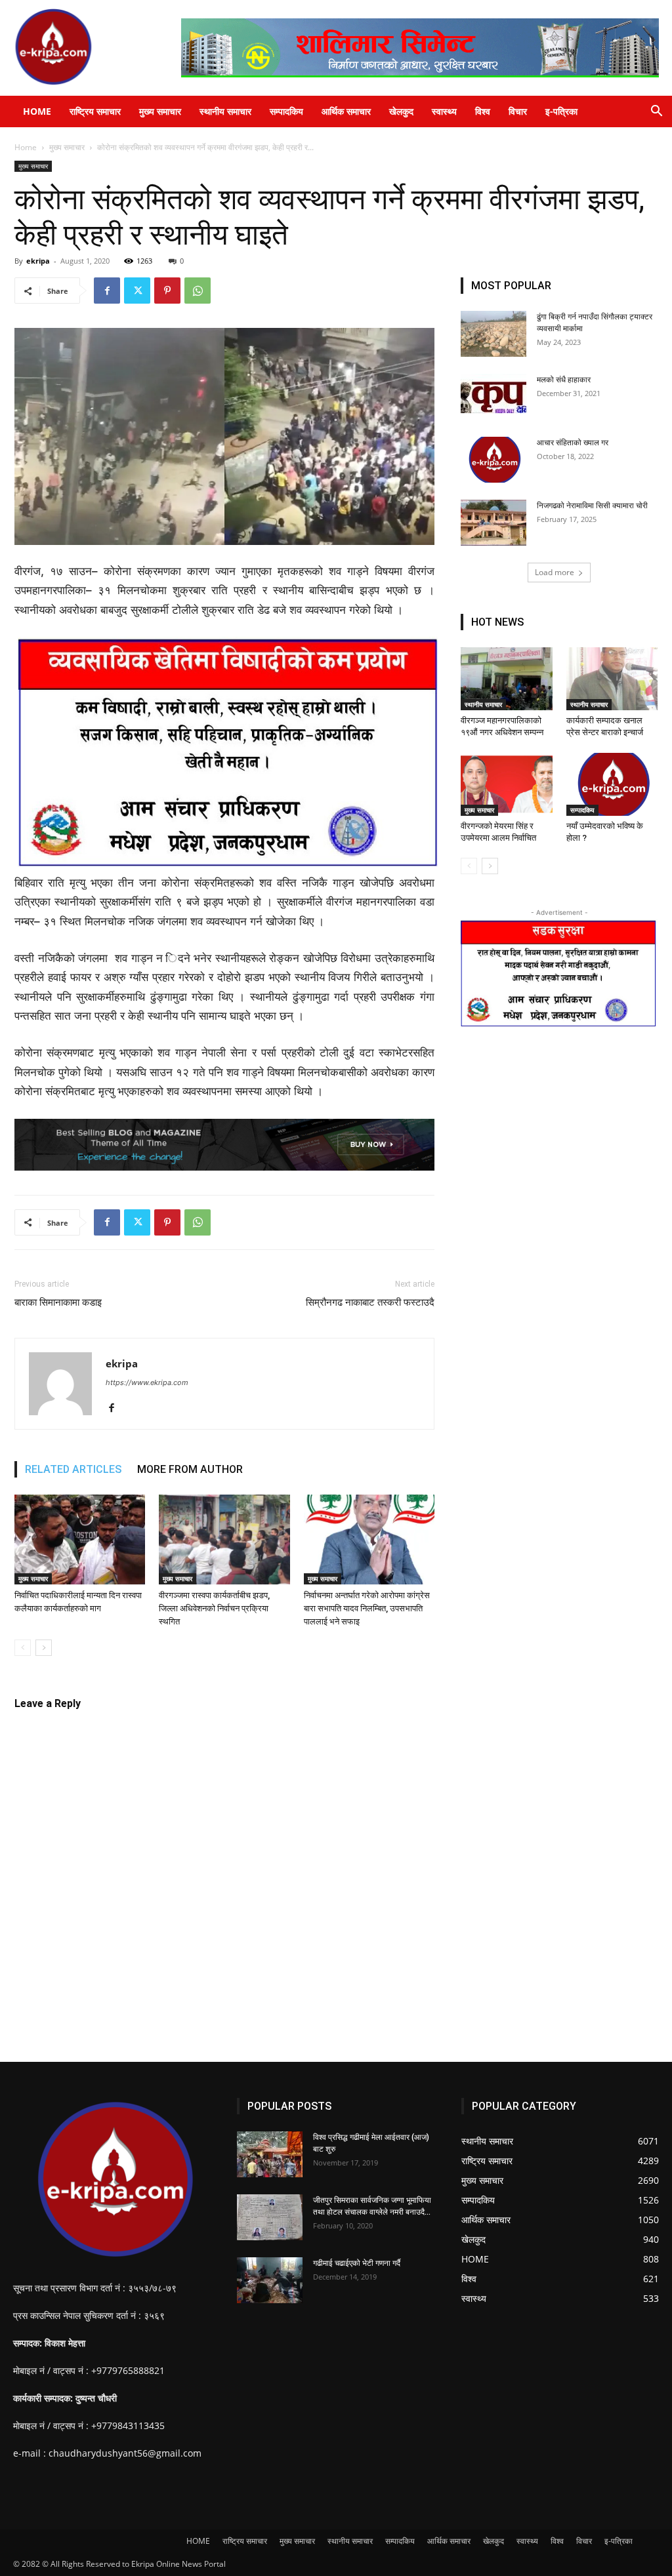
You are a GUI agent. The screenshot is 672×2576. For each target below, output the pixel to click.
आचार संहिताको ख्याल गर (573, 443)
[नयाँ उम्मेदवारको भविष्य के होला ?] (612, 784)
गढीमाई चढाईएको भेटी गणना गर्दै (357, 2263)
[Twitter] (137, 291)
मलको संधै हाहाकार (564, 380)
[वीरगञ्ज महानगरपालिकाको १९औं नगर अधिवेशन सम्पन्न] (507, 679)
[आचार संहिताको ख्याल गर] (493, 460)
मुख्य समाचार (160, 111)
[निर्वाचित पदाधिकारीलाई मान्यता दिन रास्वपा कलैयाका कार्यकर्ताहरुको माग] (80, 1540)
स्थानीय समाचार (225, 111)
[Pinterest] (167, 291)
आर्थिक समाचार (346, 111)
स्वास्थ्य (444, 111)
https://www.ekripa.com (147, 1382)
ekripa (38, 261)
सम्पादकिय (286, 111)
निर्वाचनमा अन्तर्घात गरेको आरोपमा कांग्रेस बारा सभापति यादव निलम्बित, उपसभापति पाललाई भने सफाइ (367, 1608)
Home (26, 147)
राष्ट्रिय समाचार (95, 111)
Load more (555, 572)
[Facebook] (107, 291)
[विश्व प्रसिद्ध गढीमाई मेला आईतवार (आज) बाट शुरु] (270, 2154)
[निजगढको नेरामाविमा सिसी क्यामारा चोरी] (493, 523)
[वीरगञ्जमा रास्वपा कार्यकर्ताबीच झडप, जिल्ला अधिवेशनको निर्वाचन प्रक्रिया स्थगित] (224, 1540)
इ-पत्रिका (561, 111)
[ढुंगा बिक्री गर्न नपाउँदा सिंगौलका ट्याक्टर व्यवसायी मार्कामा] (493, 334)
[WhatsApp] (198, 291)
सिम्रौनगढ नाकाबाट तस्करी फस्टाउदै (370, 1302)
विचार (518, 111)
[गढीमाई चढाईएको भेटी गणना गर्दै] (270, 2280)
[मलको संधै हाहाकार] (493, 393)
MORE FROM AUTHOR (190, 1469)
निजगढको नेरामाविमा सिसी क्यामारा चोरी (592, 506)
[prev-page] (23, 1648)
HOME (37, 111)
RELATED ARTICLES (73, 1469)
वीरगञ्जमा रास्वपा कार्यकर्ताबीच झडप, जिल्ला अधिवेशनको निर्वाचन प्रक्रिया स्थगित (214, 1608)
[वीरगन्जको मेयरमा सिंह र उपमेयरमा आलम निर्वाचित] (507, 784)
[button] (656, 112)
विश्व (483, 111)
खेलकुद (401, 111)
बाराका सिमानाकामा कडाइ (58, 1302)
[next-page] (44, 1648)
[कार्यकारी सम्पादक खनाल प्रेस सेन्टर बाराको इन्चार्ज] (612, 679)
